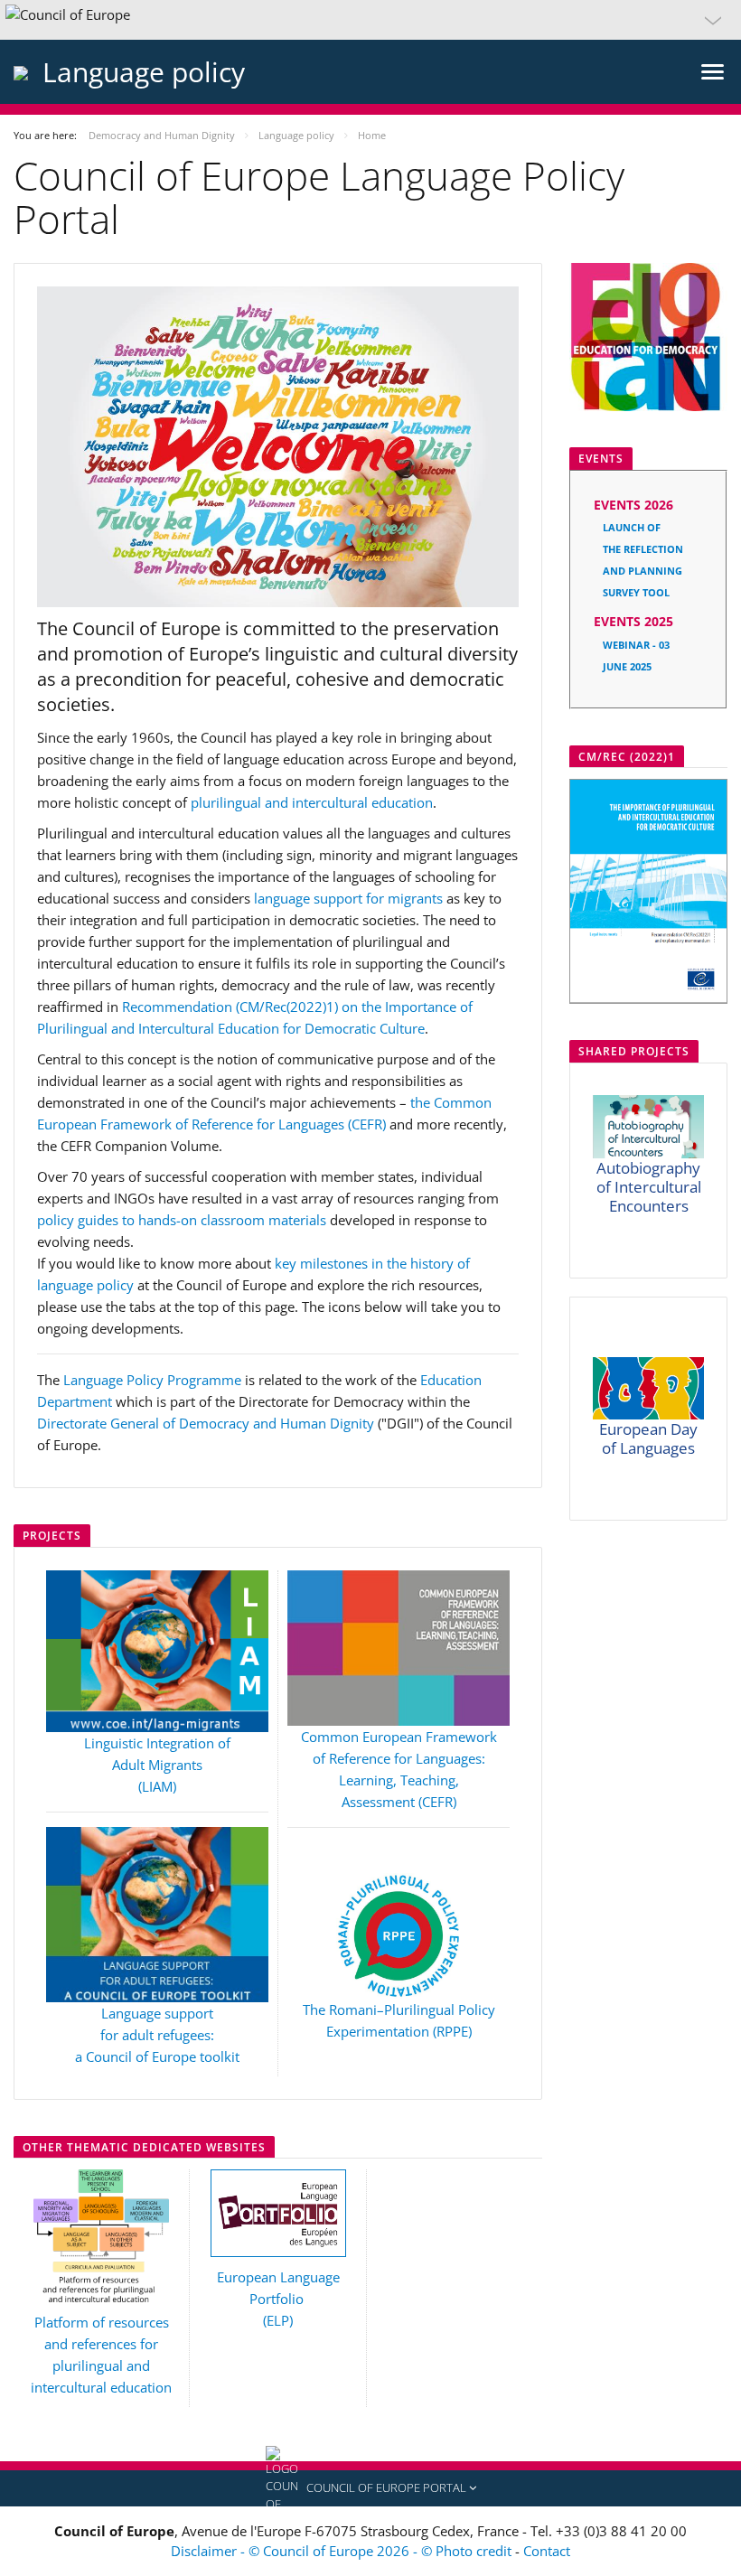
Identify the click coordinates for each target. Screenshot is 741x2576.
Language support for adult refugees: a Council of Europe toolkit (157, 2035)
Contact (547, 2551)
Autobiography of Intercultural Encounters (649, 1187)
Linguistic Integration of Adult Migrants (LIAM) (157, 1765)
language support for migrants (348, 898)
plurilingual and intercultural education (312, 802)
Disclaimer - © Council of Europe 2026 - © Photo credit (343, 2551)
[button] (370, 20)
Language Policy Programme (152, 1380)
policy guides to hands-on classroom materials (182, 1220)
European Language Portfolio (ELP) (278, 2299)
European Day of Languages (648, 1438)
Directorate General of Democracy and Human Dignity (206, 1423)
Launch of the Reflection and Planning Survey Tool (643, 531)
